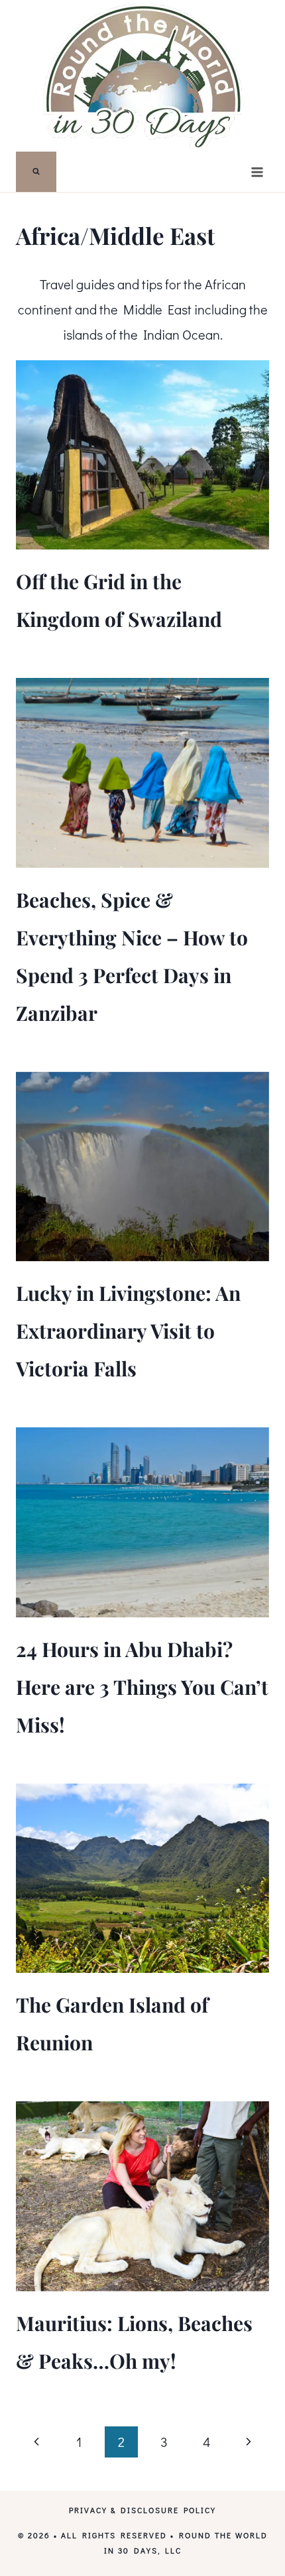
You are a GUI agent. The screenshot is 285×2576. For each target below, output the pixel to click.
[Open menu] (257, 172)
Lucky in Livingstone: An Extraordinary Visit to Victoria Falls (128, 1331)
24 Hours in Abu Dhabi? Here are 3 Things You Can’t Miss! (142, 1687)
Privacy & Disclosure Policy (142, 2510)
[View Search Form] (36, 172)
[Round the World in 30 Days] (142, 76)
